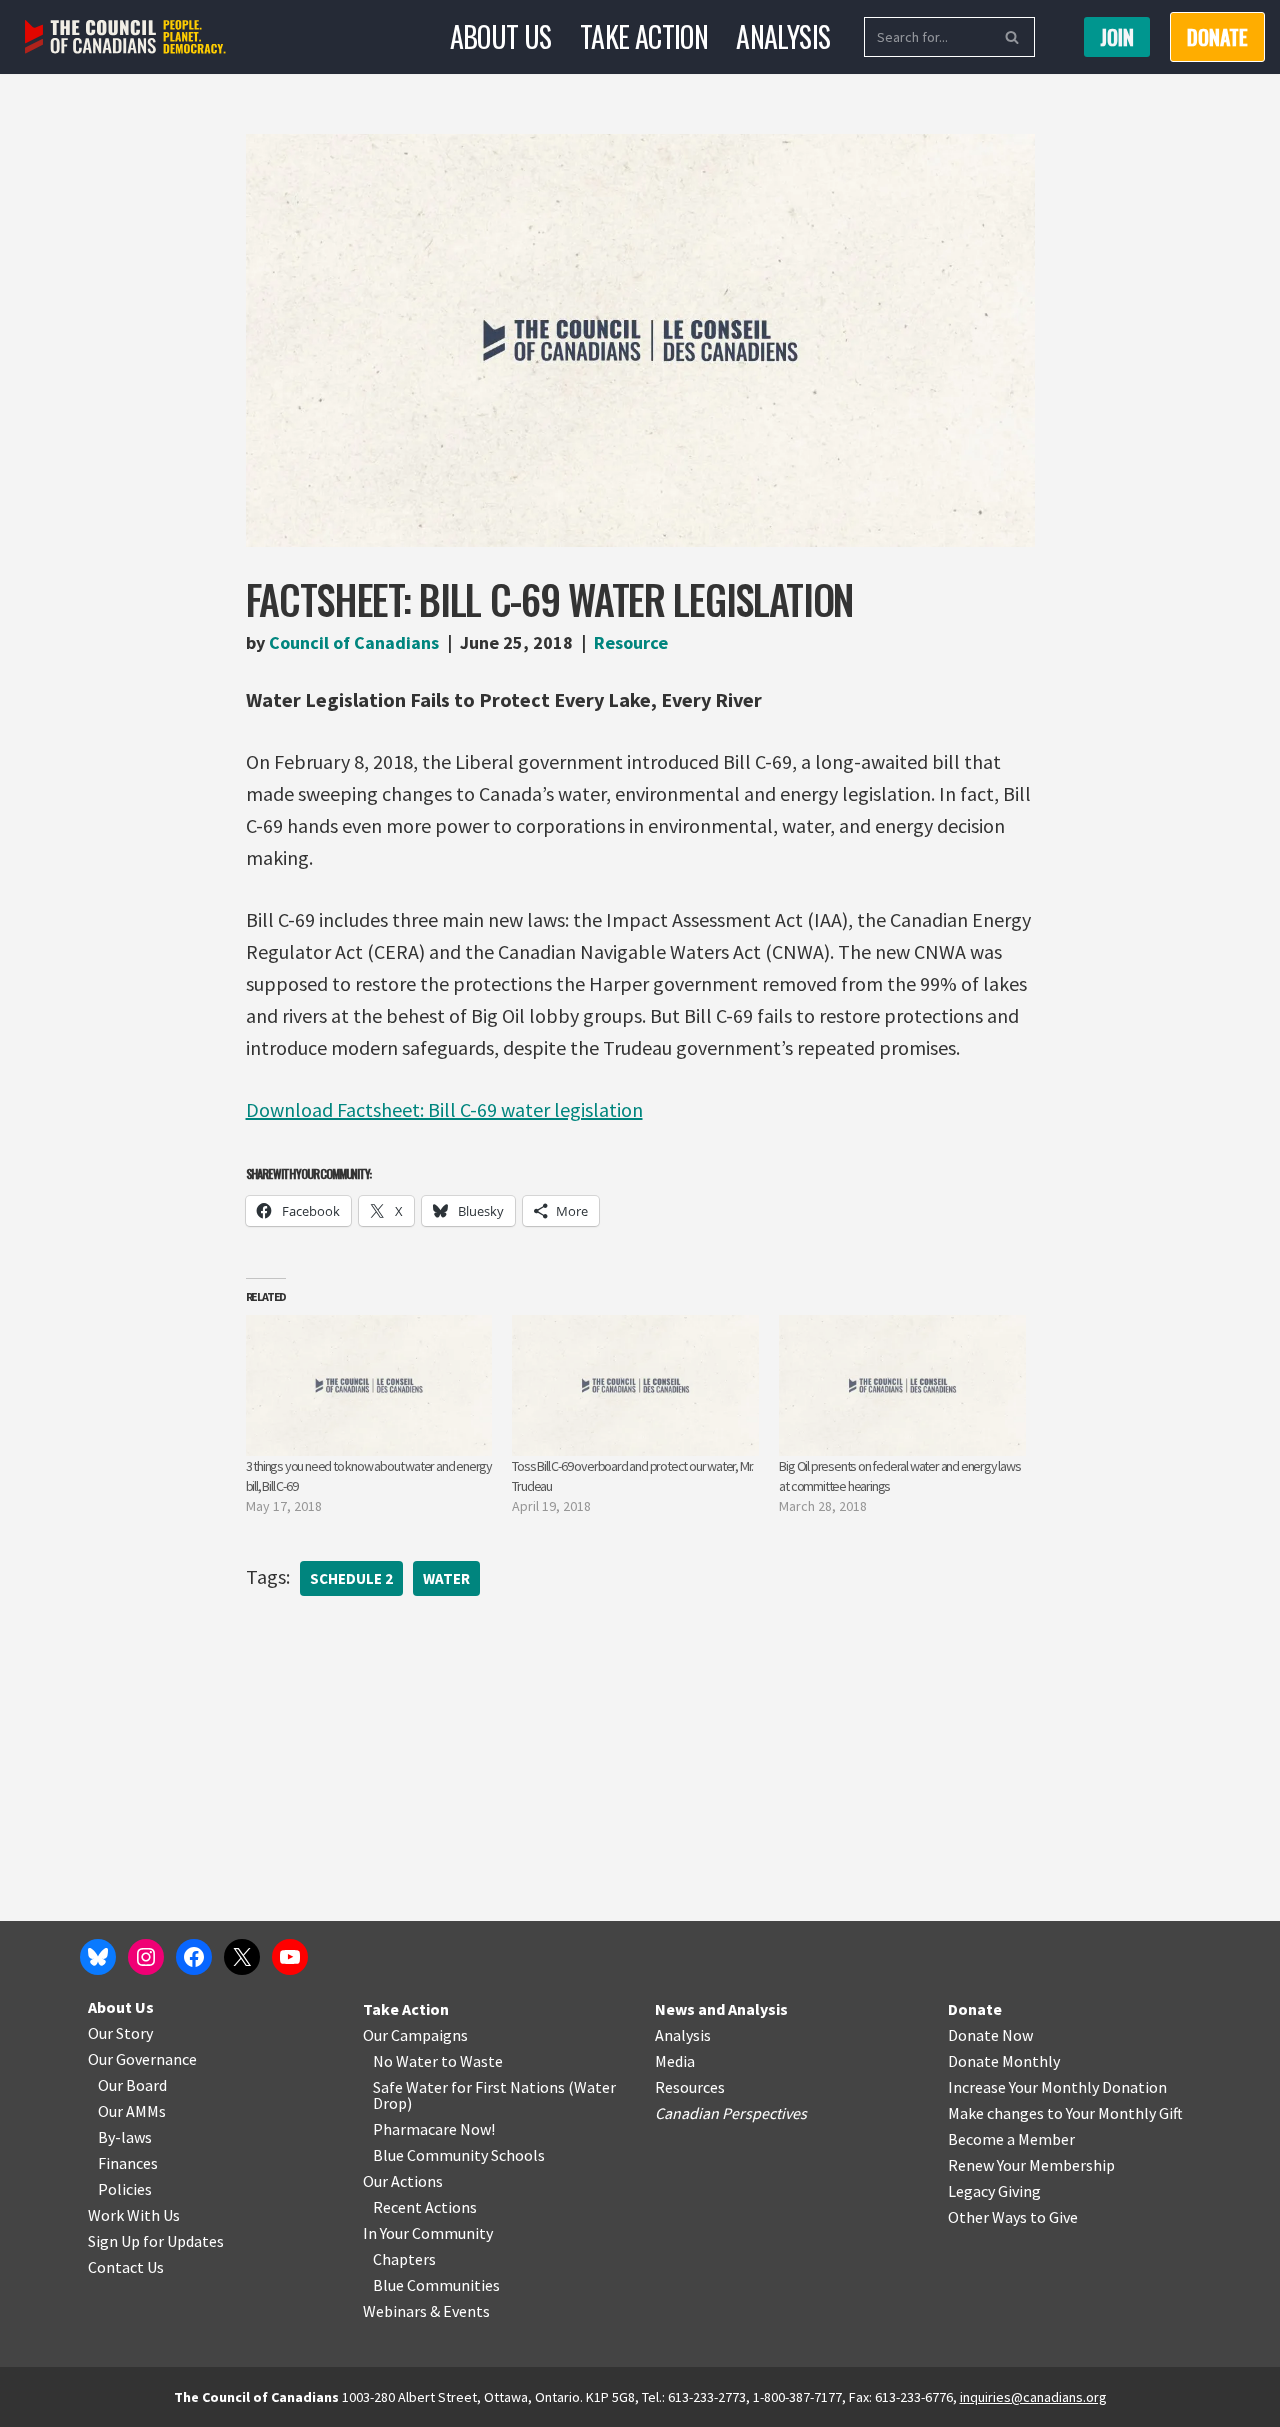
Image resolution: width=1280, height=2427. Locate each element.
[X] (242, 1957)
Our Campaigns (415, 2035)
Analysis (783, 36)
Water (446, 1578)
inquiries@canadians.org (1033, 2397)
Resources (690, 2087)
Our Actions (403, 2181)
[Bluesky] (98, 1957)
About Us (501, 36)
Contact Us (126, 2267)
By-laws (125, 2137)
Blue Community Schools (459, 2155)
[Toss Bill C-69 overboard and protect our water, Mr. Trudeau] (635, 1385)
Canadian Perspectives (731, 2113)
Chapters (404, 2259)
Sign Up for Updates (156, 2241)
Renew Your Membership (1031, 2165)
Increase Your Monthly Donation (1057, 2087)
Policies (125, 2189)
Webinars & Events (426, 2311)
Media (675, 2061)
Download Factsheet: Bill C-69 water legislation (444, 1109)
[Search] (1012, 37)
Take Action (644, 36)
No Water (407, 2061)
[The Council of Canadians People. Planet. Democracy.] (125, 37)
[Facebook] (194, 1957)
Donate (975, 2009)
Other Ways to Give (1013, 2217)
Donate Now (990, 2035)
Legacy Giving (994, 2191)
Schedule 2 (351, 1578)
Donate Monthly (1004, 2061)
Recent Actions (425, 2207)
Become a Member (1011, 2139)
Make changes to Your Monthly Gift (1065, 2113)
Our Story (120, 2033)
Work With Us (134, 2215)
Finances (128, 2163)
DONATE (1217, 37)
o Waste (475, 2061)
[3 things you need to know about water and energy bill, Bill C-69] (369, 1385)
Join (1117, 37)
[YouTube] (290, 1957)
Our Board (132, 2085)
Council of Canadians (354, 642)
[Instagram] (146, 1957)
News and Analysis (721, 2009)
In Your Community (428, 2233)
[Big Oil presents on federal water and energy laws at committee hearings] (902, 1385)
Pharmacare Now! (434, 2129)
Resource (631, 642)
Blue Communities (436, 2285)
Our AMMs (132, 2111)
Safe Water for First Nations (469, 2087)
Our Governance (142, 2059)
